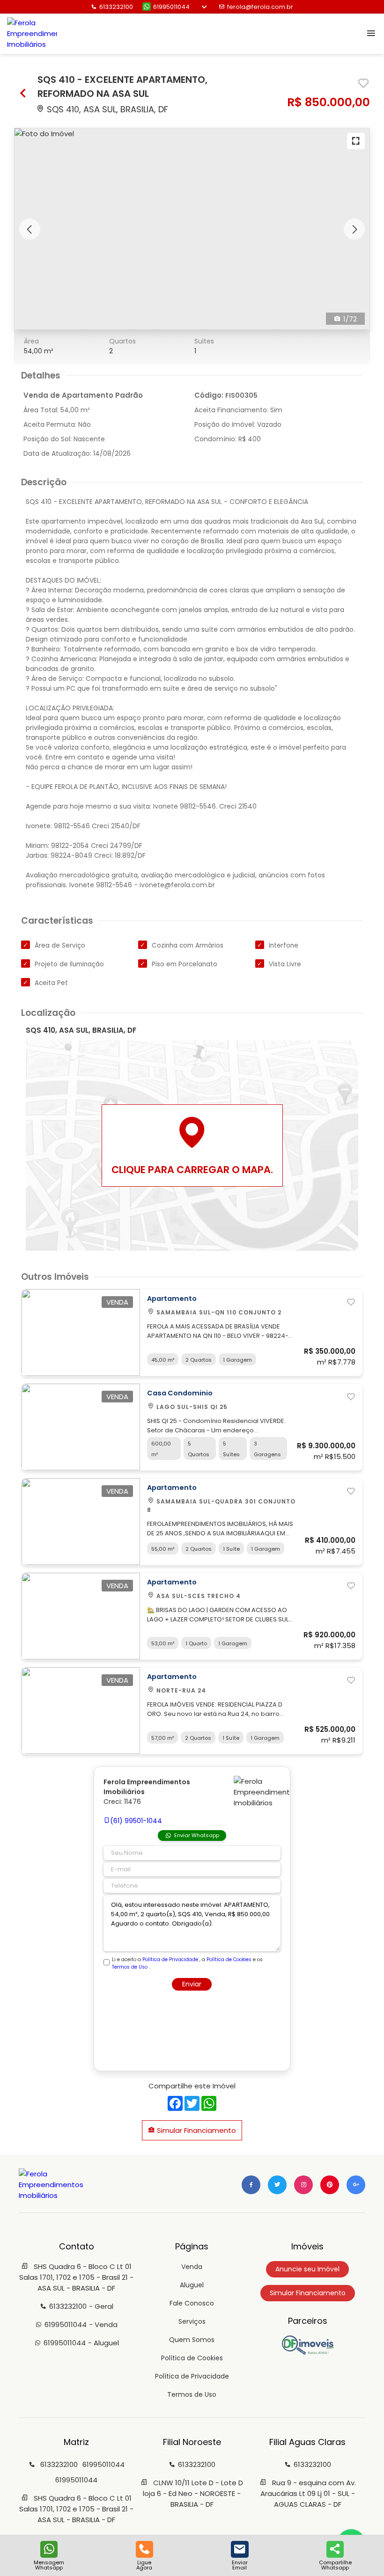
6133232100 (116, 7)
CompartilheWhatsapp (335, 2565)
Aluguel (192, 2285)
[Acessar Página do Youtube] (330, 2185)
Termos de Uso (130, 1967)
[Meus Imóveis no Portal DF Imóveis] (308, 2352)
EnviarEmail (240, 2565)
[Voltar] (23, 94)
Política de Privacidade (170, 1959)
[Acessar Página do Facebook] (251, 2185)
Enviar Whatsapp (197, 1835)
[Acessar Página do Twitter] (277, 2185)
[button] (30, 229)
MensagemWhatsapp (49, 2565)
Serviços (192, 2321)
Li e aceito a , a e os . (187, 1963)
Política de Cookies (229, 1959)
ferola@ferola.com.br (260, 7)
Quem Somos (192, 2340)
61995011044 (171, 7)
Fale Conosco (192, 2303)
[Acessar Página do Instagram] (303, 2185)
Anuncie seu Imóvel (307, 2269)
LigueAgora (144, 2565)
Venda (192, 2267)
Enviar (192, 1984)
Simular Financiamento (196, 2130)
